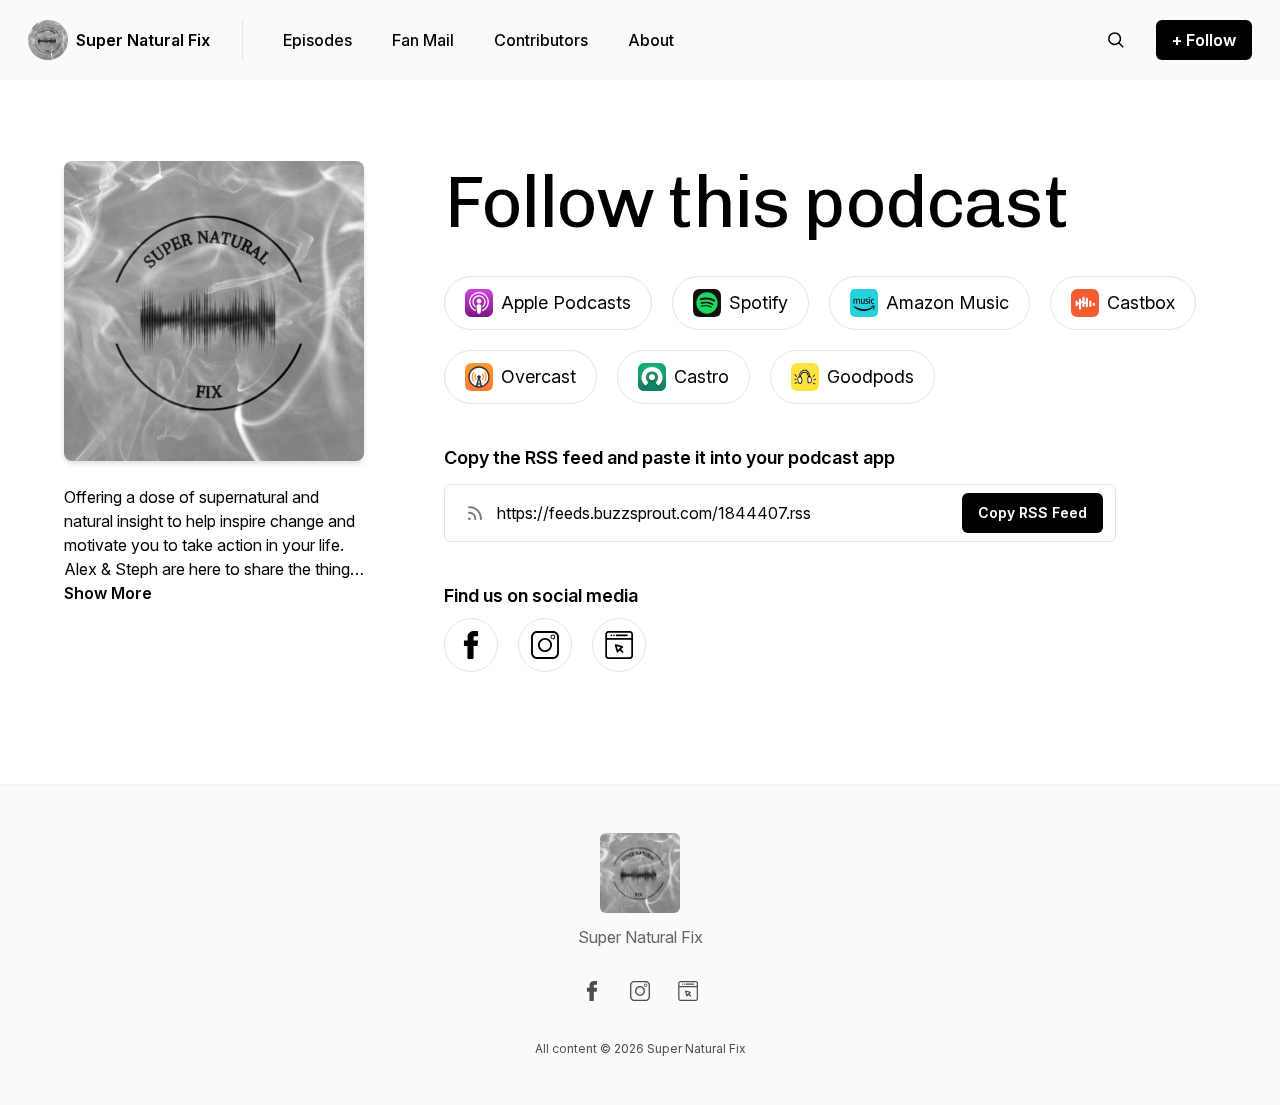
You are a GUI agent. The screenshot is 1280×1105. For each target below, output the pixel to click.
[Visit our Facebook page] (592, 991)
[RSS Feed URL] (475, 513)
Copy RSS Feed (1032, 512)
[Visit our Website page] (688, 991)
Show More (108, 593)
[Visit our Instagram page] (640, 991)
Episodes (317, 40)
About (651, 40)
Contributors (541, 40)
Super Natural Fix (143, 40)
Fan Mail (423, 40)
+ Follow (1204, 40)
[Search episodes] (1116, 40)
